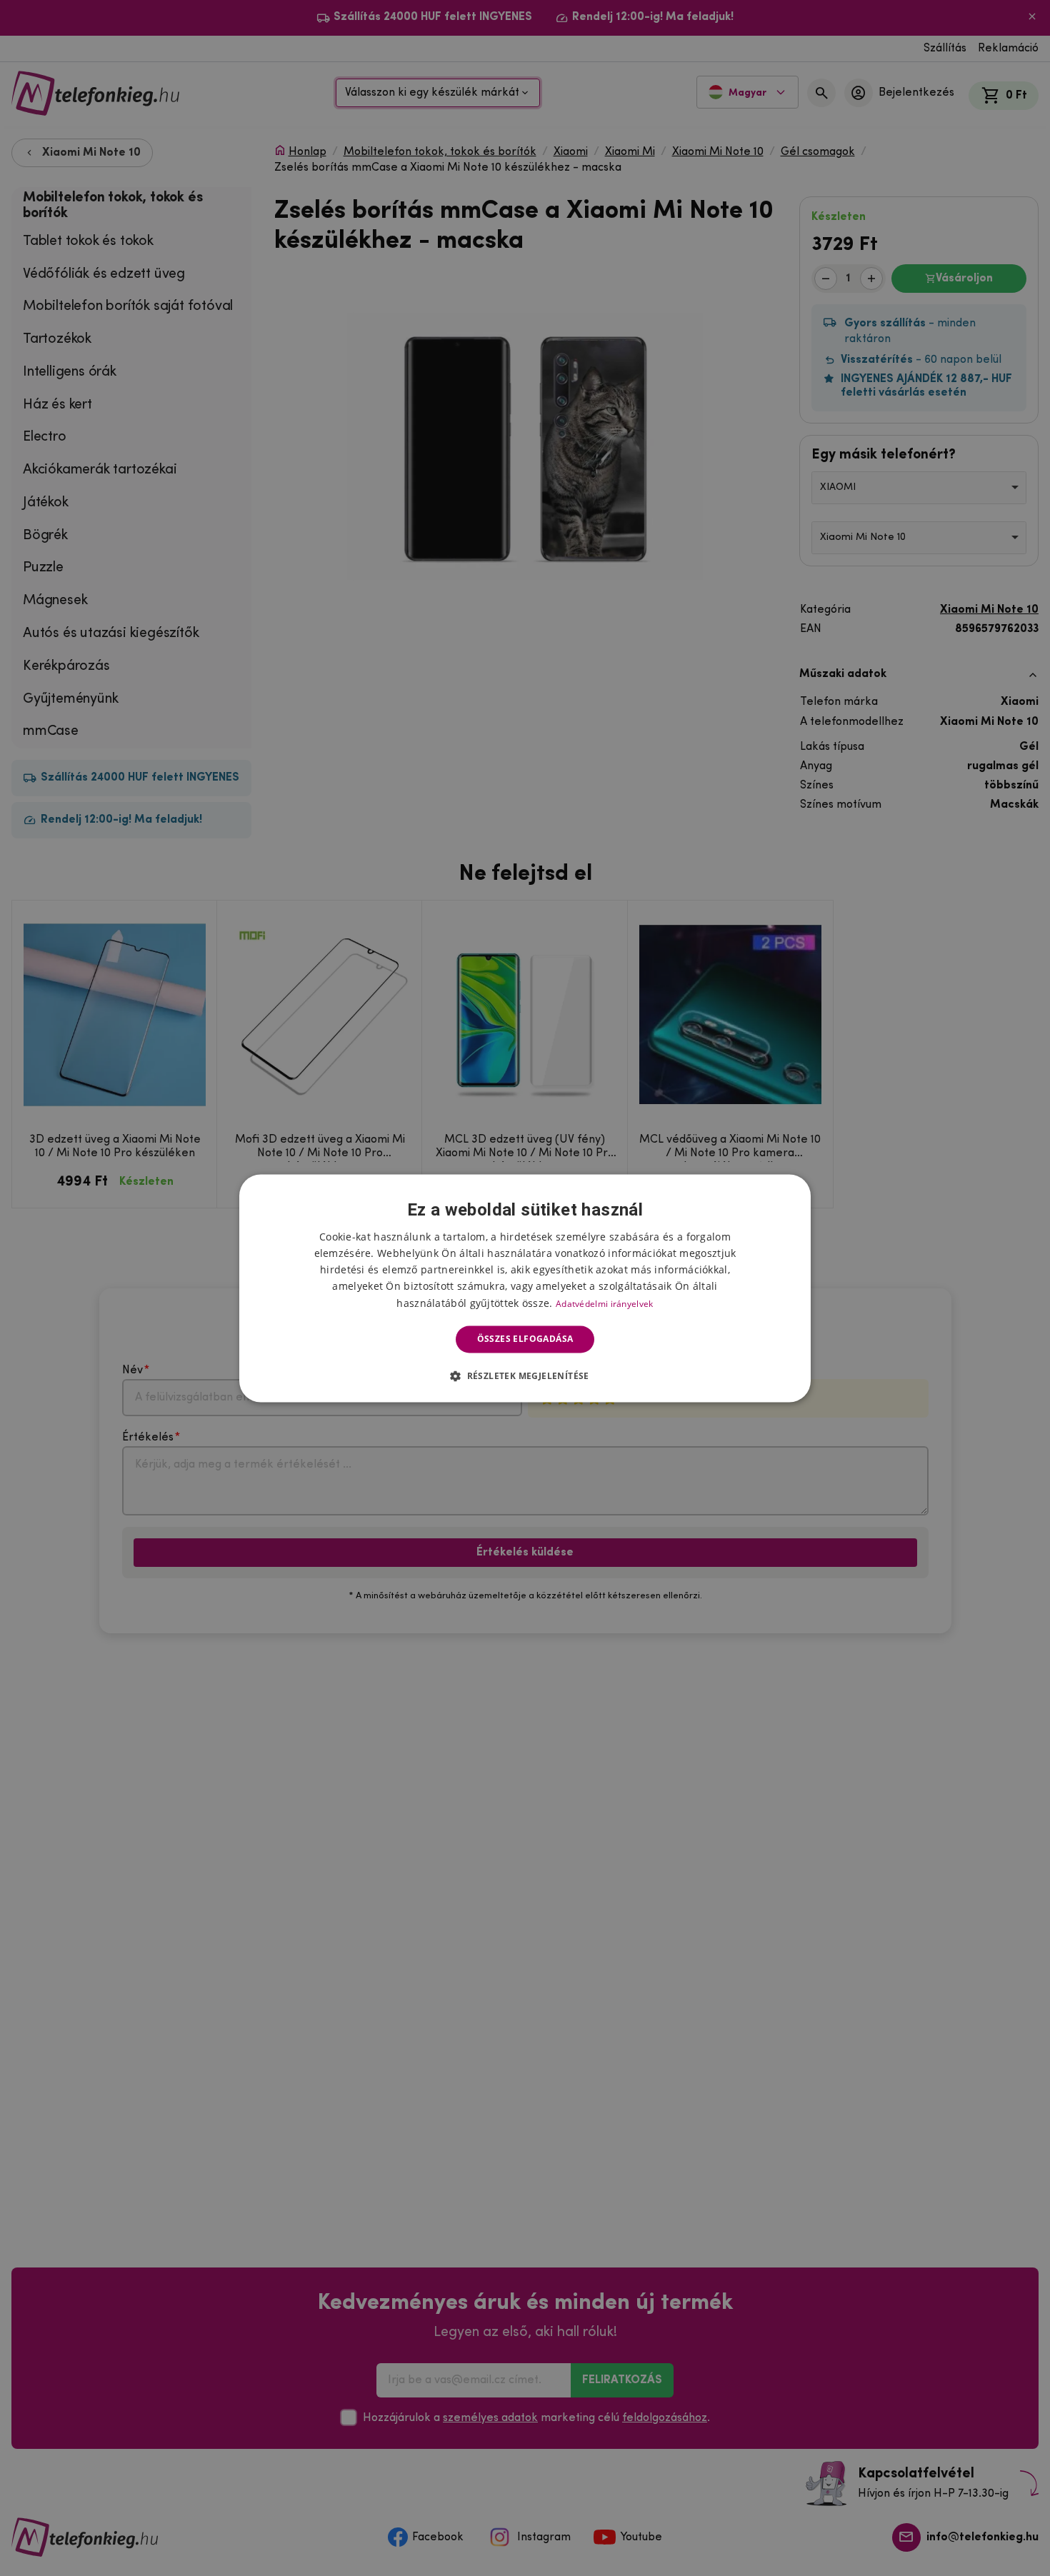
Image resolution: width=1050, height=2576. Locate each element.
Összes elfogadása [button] (525, 1339)
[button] (525, 1375)
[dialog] (525, 1288)
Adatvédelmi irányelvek (605, 1304)
